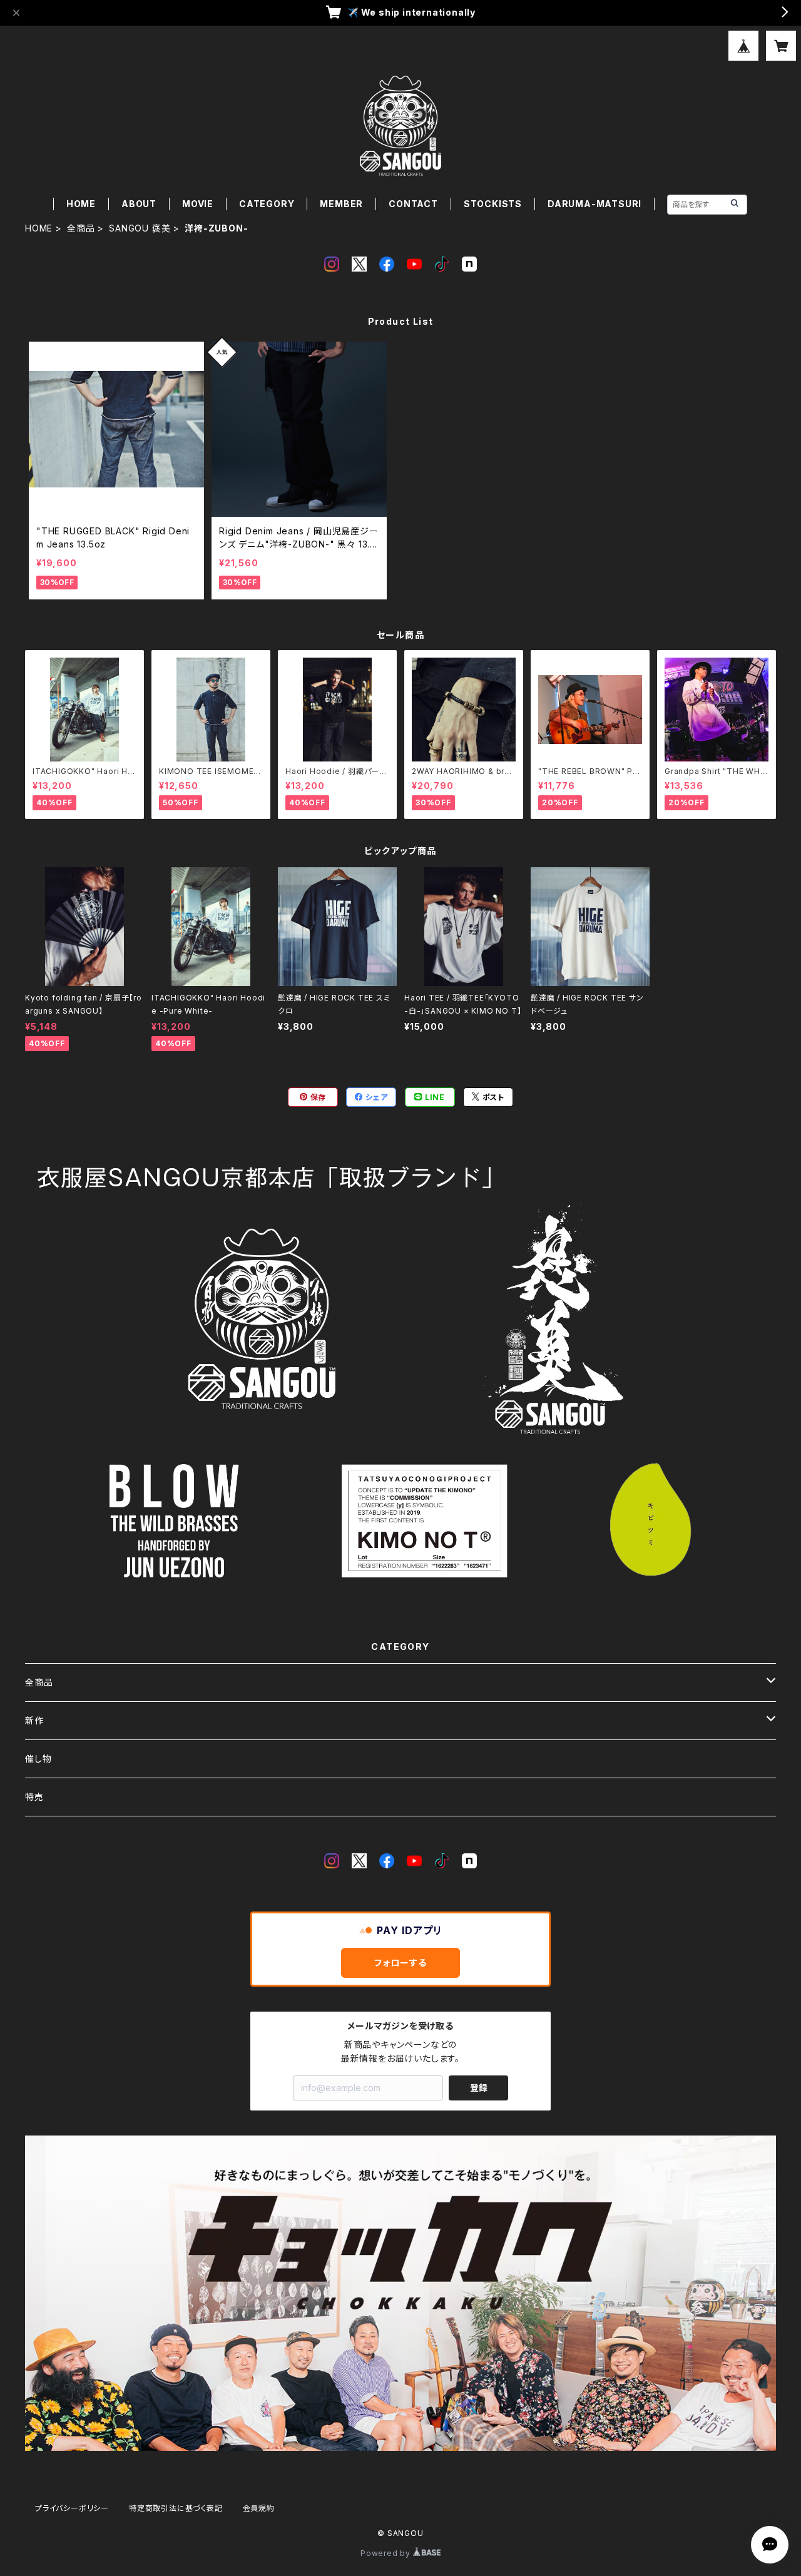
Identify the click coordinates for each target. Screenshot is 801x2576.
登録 (479, 2088)
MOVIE (198, 204)
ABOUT (139, 204)
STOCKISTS (493, 204)
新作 (34, 1720)
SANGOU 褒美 (140, 228)
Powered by (387, 2553)
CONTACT (413, 204)
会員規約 (259, 2508)
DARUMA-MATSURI (594, 204)
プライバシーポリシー (72, 2508)
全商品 (81, 228)
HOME (81, 204)
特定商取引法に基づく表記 (176, 2508)
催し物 (38, 1759)
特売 (34, 1797)
